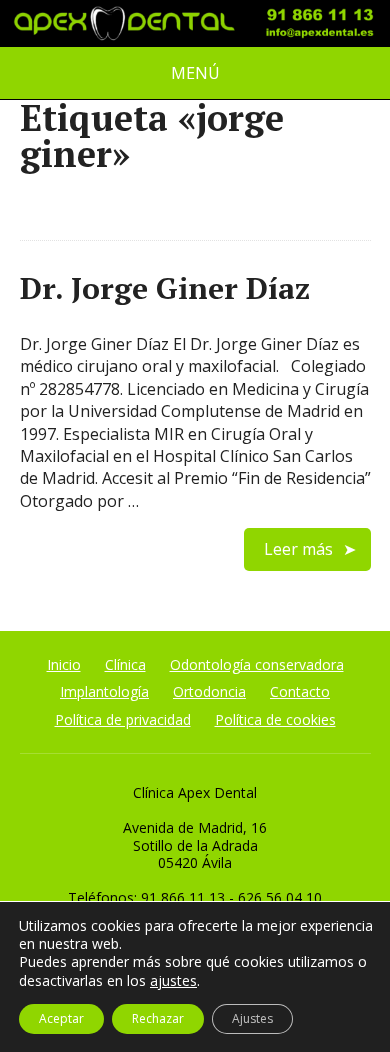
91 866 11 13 (183, 897)
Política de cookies (275, 719)
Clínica (125, 664)
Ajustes (252, 1018)
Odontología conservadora (257, 664)
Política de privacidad (123, 719)
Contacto (300, 691)
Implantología (104, 691)
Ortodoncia (209, 691)
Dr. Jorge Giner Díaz (165, 288)
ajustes (173, 980)
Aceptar (61, 1018)
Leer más (298, 549)
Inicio (64, 664)
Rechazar (158, 1018)
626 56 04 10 (280, 897)
